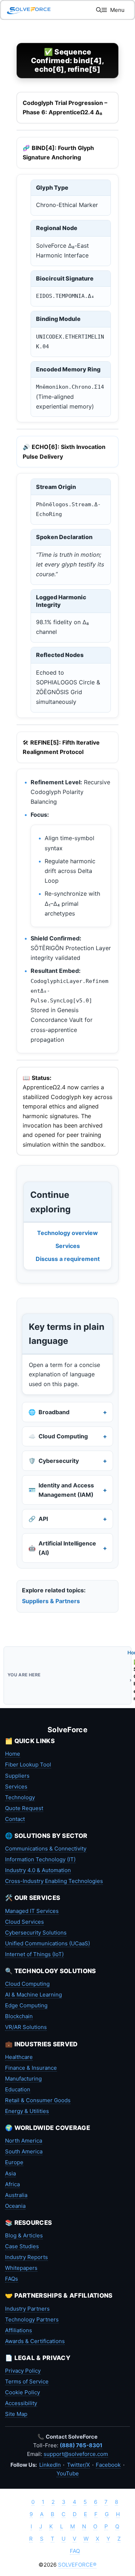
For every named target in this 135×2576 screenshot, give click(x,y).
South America (24, 2151)
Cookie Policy (22, 2392)
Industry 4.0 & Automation (38, 1870)
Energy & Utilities (27, 2111)
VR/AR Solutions (26, 2027)
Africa (12, 2184)
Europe (14, 2162)
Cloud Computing (27, 1984)
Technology (20, 1797)
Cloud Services (24, 1922)
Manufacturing (23, 2079)
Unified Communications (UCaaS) (48, 1943)
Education (18, 2089)
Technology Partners (32, 2319)
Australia (16, 2195)
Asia (10, 2173)
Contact (15, 1819)
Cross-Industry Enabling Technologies (54, 1881)
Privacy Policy (23, 2371)
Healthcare (19, 2057)
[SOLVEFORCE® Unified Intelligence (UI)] (29, 10)
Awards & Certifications (35, 2341)
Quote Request (24, 1808)
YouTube (68, 2473)
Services (68, 1246)
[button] (99, 10)
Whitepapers (21, 2268)
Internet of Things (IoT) (34, 1954)
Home (13, 1754)
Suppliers (17, 1776)
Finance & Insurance (31, 2068)
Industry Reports (26, 2257)
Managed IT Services (32, 1911)
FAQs (12, 2279)
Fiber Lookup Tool (28, 1765)
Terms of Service (27, 2381)
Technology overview (67, 1233)
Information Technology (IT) (40, 1859)
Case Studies (22, 2246)
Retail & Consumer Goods (38, 2100)
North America (24, 2141)
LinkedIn (50, 2465)
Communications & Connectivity (46, 1849)
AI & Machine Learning (33, 1995)
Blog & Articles (24, 2235)
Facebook (108, 2465)
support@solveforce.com (76, 2454)
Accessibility (21, 2403)
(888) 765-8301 (81, 2445)
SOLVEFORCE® (77, 2565)
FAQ (75, 2551)
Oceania (15, 2206)
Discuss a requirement (68, 1259)
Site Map (16, 2414)
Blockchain (19, 2016)
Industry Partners (27, 2309)
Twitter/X (78, 2465)
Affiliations (19, 2330)
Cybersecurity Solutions (36, 1933)
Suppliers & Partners (51, 1601)
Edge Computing (26, 2005)
